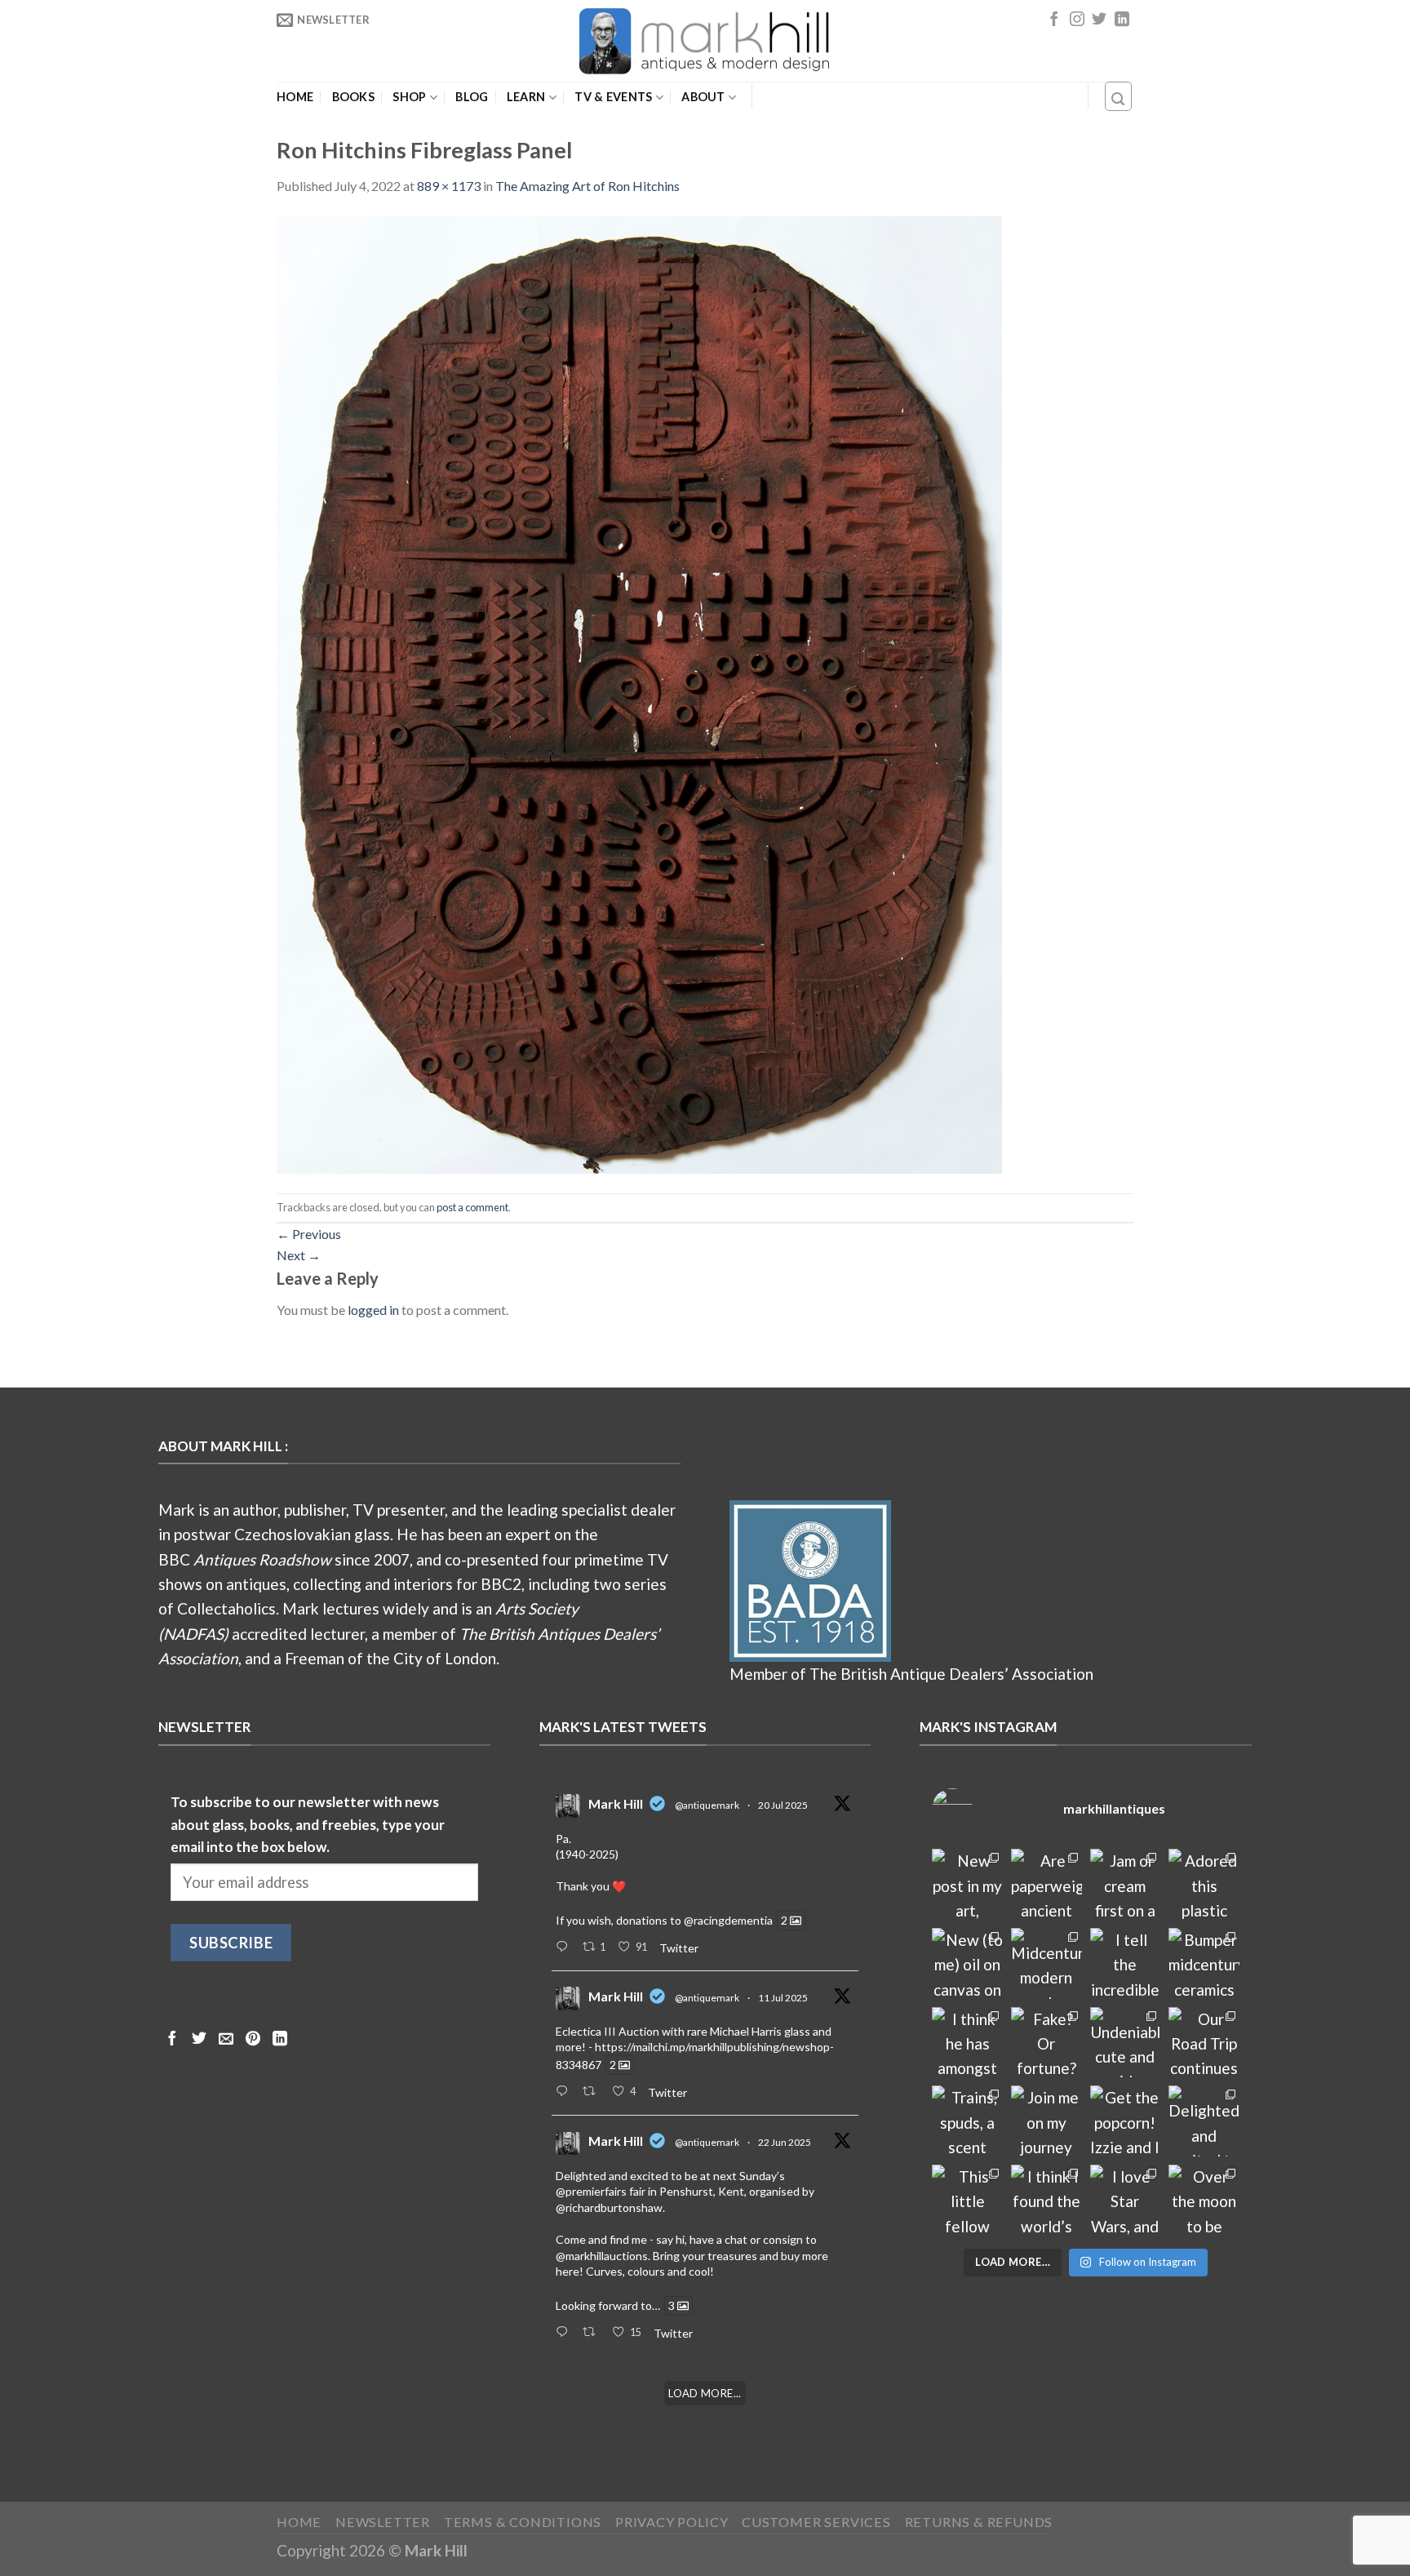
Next (299, 1255)
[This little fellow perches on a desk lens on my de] (967, 2200)
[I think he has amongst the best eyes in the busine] (967, 2043)
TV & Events (613, 97)
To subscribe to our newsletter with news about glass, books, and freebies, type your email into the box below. (308, 1824)
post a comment (472, 1207)
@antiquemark (707, 1805)
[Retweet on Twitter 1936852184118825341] (593, 2333)
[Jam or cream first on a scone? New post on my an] (1126, 1884)
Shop (409, 97)
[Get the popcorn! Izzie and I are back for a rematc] (1126, 2121)
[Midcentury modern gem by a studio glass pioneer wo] (1046, 1963)
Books (353, 97)
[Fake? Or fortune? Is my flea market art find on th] (1046, 2043)
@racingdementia (728, 1920)
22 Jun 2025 (785, 2142)
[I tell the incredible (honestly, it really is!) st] (1126, 1963)
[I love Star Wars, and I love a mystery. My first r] (1126, 2200)
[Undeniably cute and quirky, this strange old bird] (1126, 2043)
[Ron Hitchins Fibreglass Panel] (639, 693)
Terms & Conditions (523, 2522)
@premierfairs (591, 2191)
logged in (373, 1310)
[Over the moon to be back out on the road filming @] (1204, 2200)
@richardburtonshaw (609, 2207)
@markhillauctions (602, 2256)
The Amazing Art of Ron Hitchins (587, 186)
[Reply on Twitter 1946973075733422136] (565, 1948)
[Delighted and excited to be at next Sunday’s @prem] (1204, 2121)
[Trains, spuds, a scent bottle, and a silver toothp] (967, 2121)
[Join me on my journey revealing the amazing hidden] (1046, 2121)
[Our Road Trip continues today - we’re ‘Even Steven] (1204, 2043)
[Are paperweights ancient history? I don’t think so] (1046, 1884)
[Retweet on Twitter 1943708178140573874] (593, 2092)
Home (295, 97)
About (703, 97)
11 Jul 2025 (783, 1998)
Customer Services (816, 2522)
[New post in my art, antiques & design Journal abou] (967, 1884)
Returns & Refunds (979, 2522)
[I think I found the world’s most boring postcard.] (1046, 2200)
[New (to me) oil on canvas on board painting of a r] (967, 1963)
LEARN (526, 97)
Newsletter (383, 2522)
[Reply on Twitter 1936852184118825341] (565, 2333)
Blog (472, 97)
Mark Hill (616, 1803)
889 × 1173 (449, 186)
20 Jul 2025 (783, 1805)
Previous (309, 1234)
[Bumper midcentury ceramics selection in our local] (1204, 1963)
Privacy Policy (672, 2522)
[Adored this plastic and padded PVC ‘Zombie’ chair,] (1204, 1884)
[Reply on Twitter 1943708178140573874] (565, 2092)
